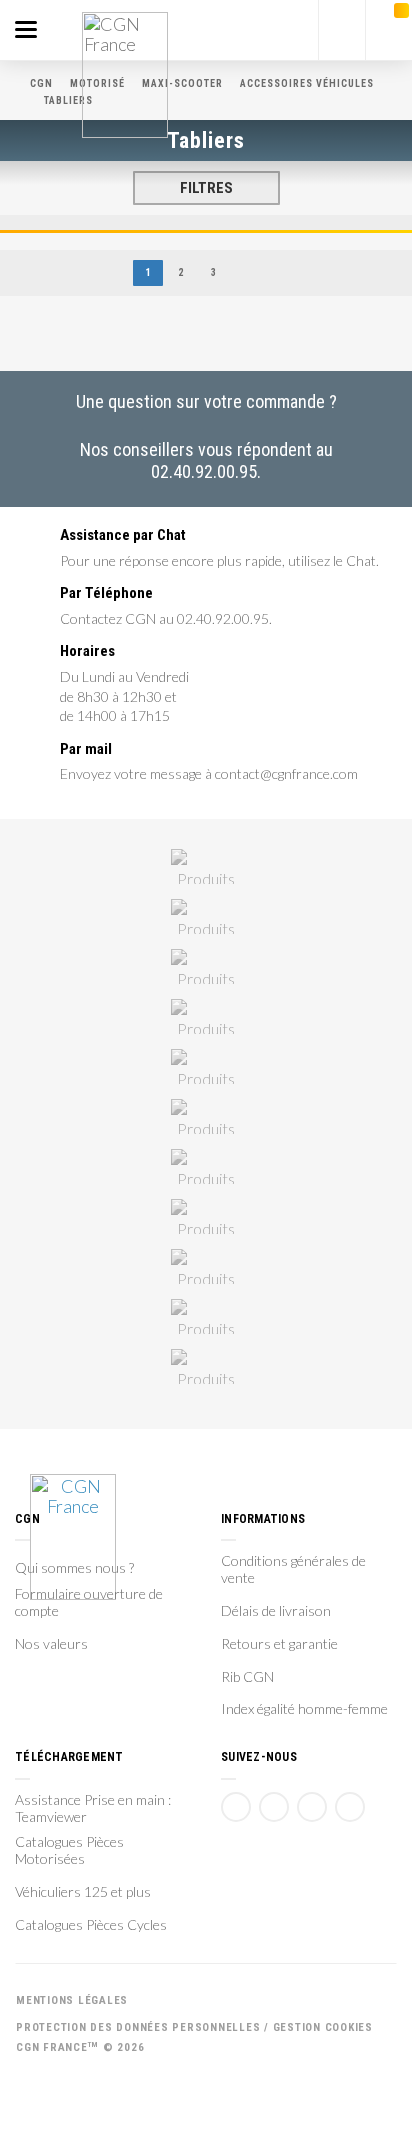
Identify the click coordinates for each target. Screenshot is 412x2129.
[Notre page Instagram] (350, 1807)
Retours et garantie (279, 1644)
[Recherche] (342, 30)
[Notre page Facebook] (236, 1807)
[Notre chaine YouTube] (274, 1807)
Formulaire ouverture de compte (89, 1602)
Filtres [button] (206, 188)
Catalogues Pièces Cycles (91, 1925)
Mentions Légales (72, 2000)
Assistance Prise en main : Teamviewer (93, 1808)
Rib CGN (247, 1677)
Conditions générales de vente (293, 1569)
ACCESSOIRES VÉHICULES (307, 83)
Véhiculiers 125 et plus (83, 1892)
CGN (41, 83)
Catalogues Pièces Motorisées (69, 1850)
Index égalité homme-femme (304, 1709)
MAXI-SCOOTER (182, 83)
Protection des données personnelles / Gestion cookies (194, 2027)
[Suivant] (253, 274)
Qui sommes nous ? (74, 1568)
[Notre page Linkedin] (312, 1807)
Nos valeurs (51, 1644)
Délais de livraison (276, 1611)
